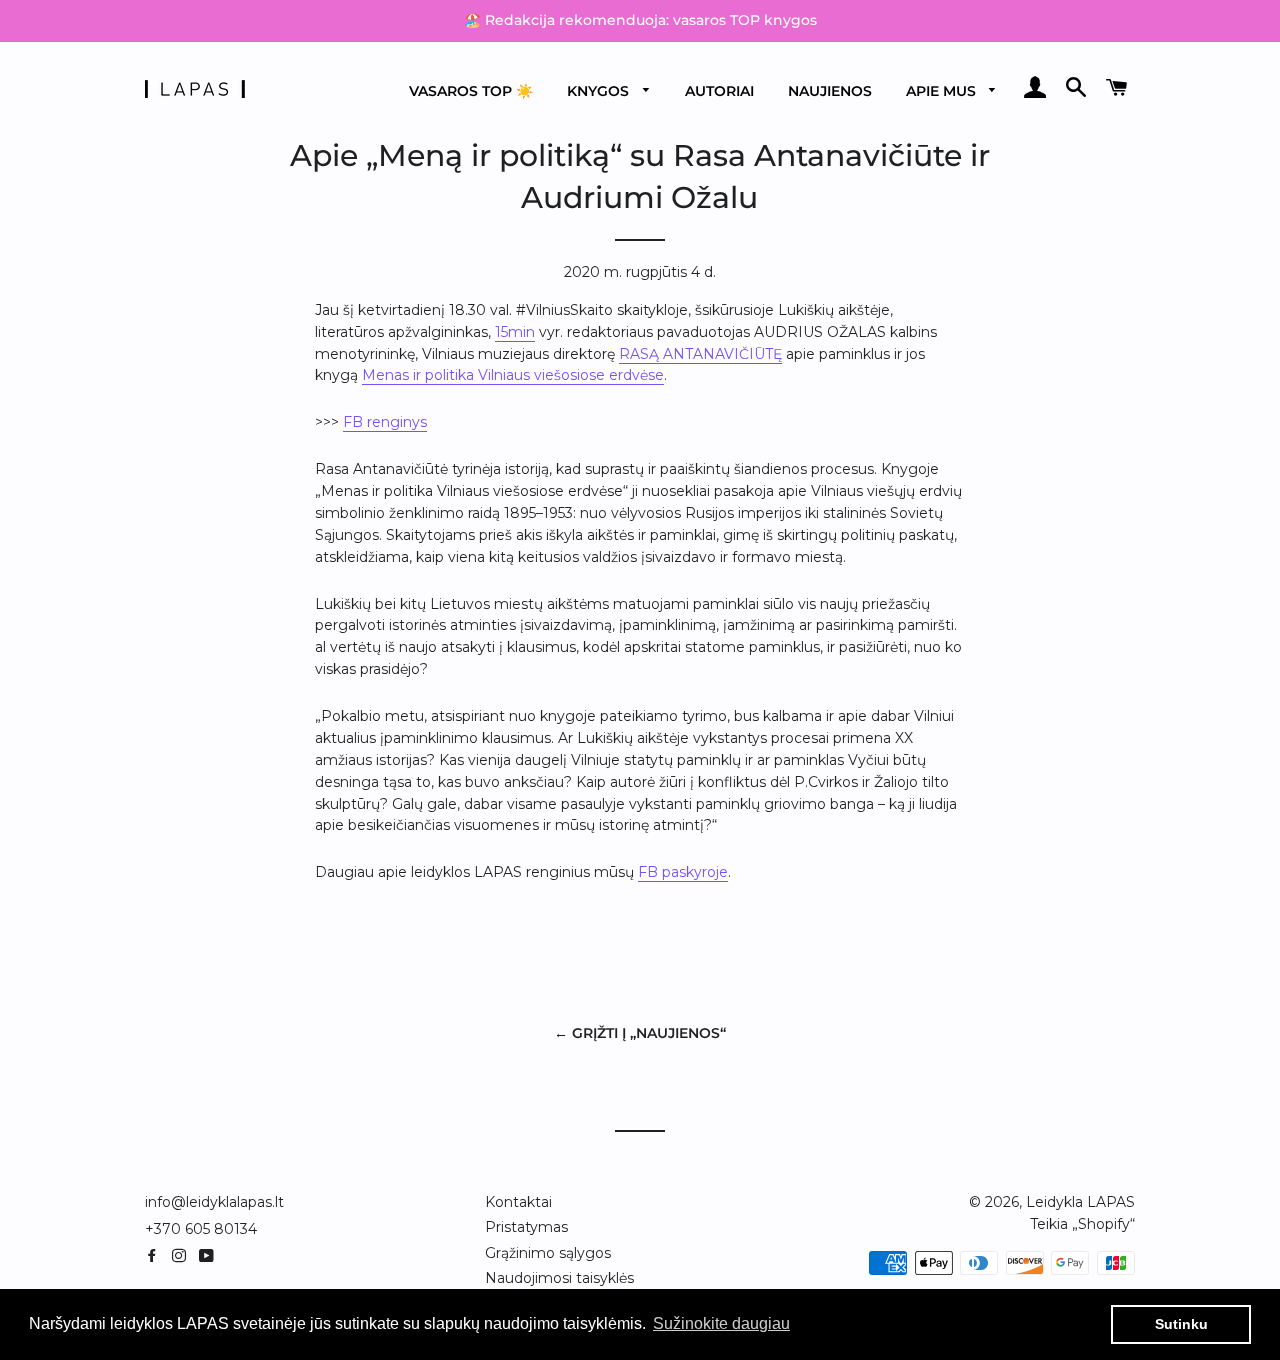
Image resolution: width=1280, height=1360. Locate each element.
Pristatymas (526, 1227)
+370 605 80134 (201, 1229)
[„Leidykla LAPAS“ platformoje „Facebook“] (156, 1256)
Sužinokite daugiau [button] (721, 1323)
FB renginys (385, 422)
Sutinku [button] (1181, 1324)
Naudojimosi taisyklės (559, 1278)
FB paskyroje (683, 872)
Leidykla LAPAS (1080, 1202)
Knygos (600, 91)
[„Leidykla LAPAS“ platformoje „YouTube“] (208, 1256)
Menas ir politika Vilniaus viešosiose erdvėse (513, 375)
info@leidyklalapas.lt (214, 1202)
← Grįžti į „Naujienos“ (640, 1033)
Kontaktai (518, 1202)
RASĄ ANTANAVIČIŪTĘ (700, 354)
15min (515, 332)
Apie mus (943, 91)
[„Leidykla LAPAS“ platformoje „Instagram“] (183, 1256)
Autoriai (719, 91)
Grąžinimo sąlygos (548, 1253)
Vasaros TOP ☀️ (471, 91)
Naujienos (830, 91)
